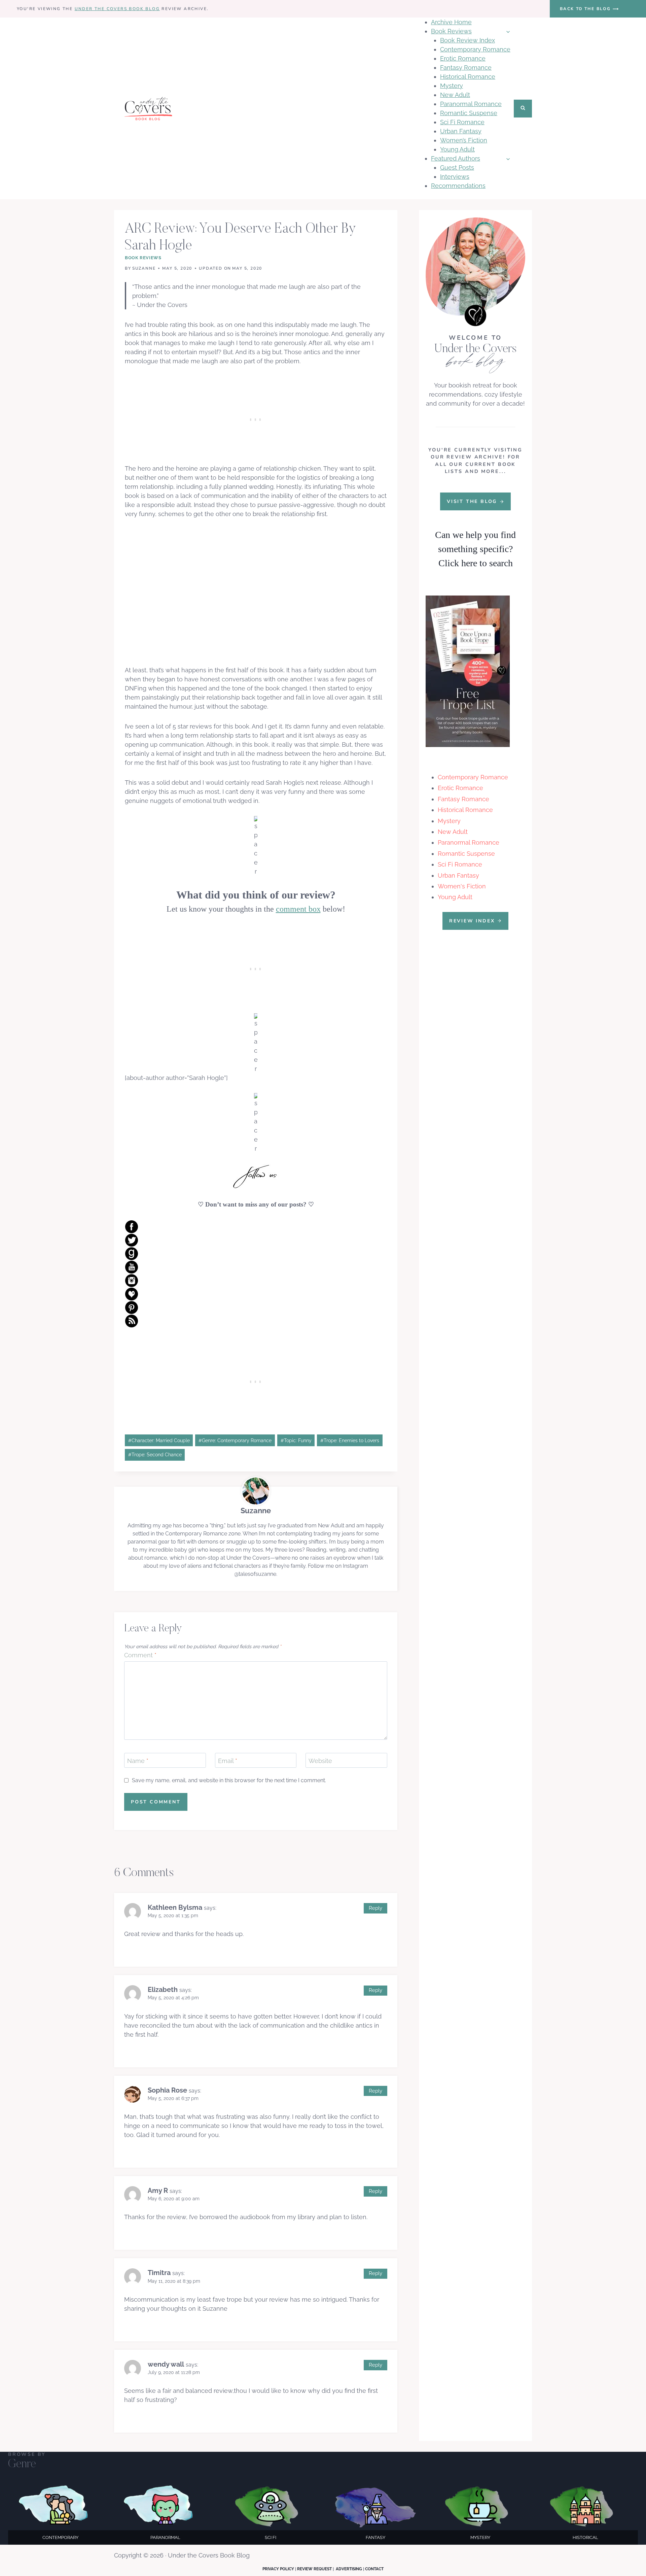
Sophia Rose (167, 2090)
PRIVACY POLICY (278, 2569)
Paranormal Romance (471, 104)
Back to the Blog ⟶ (589, 9)
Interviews (455, 177)
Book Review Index (468, 40)
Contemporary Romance (475, 49)
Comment (140, 1655)
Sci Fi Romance (462, 122)
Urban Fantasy (461, 131)
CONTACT (374, 2569)
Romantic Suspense (469, 113)
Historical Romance (468, 77)
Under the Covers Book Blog (117, 9)
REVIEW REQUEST (314, 2569)
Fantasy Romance (466, 67)
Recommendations (458, 186)
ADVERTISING (349, 2569)
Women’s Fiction (464, 140)
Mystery (452, 86)
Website (320, 1761)
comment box (298, 909)
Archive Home (451, 22)
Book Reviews (143, 258)
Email (228, 1761)
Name (138, 1761)
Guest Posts (457, 167)
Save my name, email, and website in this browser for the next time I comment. (229, 1780)
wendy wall (166, 2364)
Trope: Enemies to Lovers (350, 1440)
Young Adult (457, 149)
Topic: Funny (296, 1440)
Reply (375, 1908)
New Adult (455, 95)
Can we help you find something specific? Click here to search (475, 549)
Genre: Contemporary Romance (235, 1440)
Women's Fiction (462, 886)
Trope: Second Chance (155, 1454)
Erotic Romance (463, 58)
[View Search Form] (523, 109)
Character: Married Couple (159, 1440)
